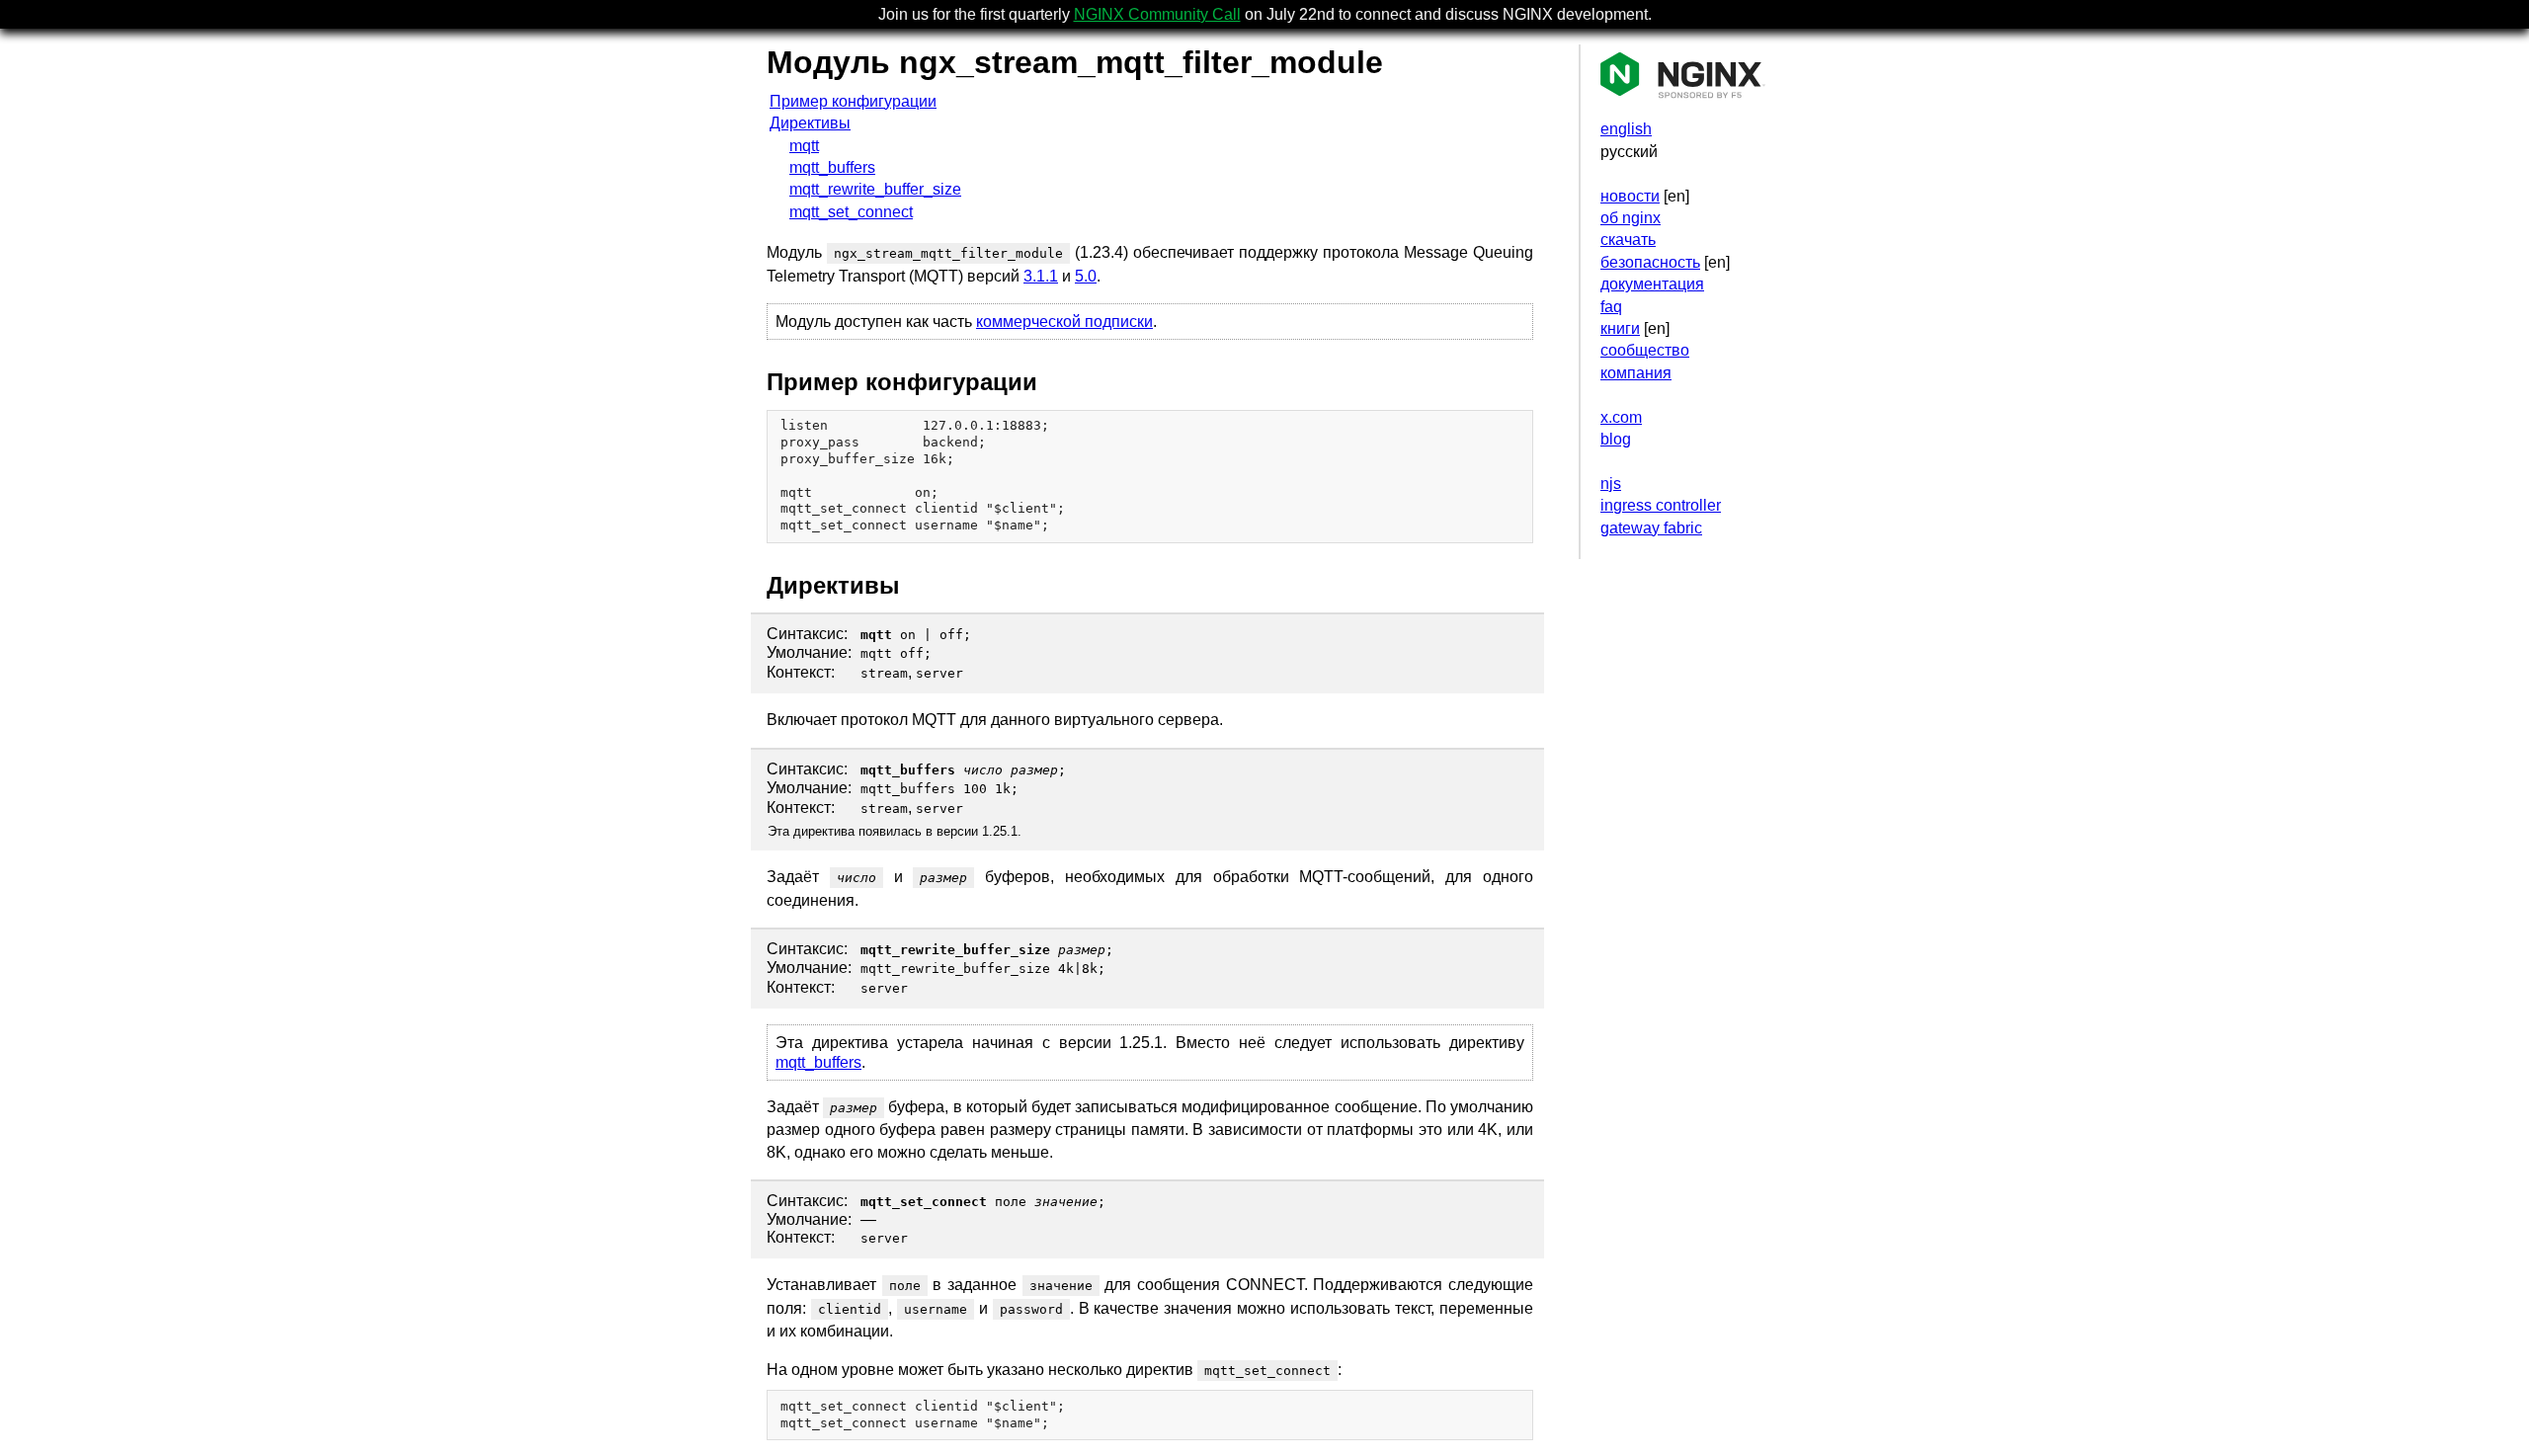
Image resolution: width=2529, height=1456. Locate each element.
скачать (1628, 240)
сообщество (1645, 350)
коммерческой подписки (1064, 322)
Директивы (810, 123)
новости (1630, 196)
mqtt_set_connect (851, 212)
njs (1611, 484)
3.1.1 (1041, 276)
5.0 (1086, 276)
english (1626, 129)
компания (1636, 373)
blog (1616, 439)
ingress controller (1661, 505)
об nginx (1631, 218)
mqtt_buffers (832, 167)
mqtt (804, 146)
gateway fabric (1651, 528)
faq (1611, 307)
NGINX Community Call (1157, 14)
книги (1620, 328)
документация (1652, 284)
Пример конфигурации (853, 101)
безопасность (1650, 262)
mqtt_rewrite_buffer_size (875, 189)
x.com (1621, 417)
